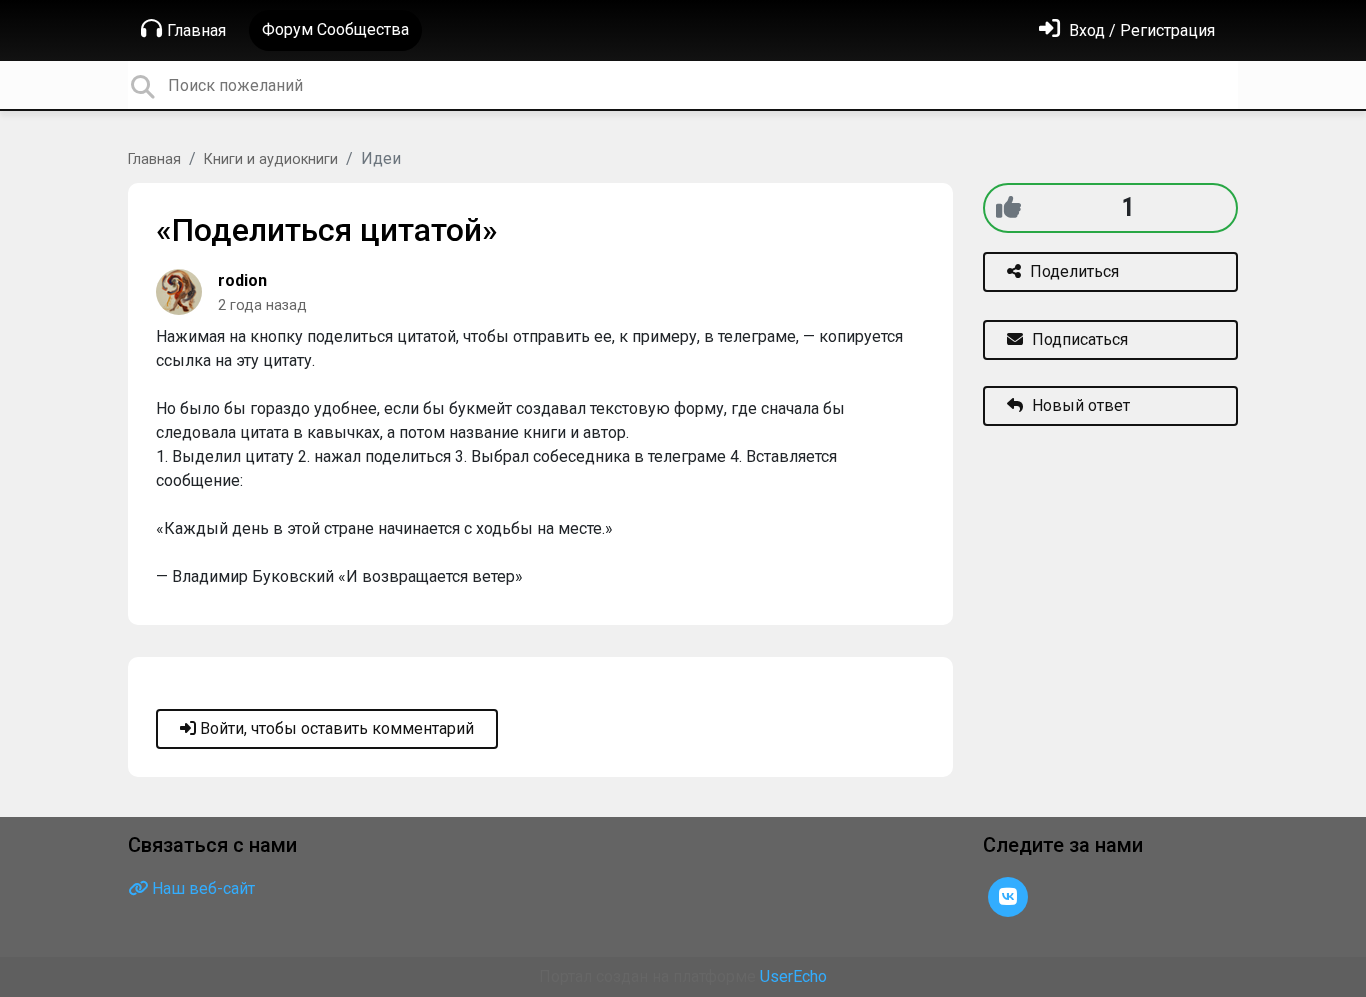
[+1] (1008, 207)
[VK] (1008, 896)
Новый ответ (1079, 405)
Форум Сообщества (335, 29)
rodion (242, 280)
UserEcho (793, 976)
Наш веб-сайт (201, 888)
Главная (196, 30)
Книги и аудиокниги (271, 159)
